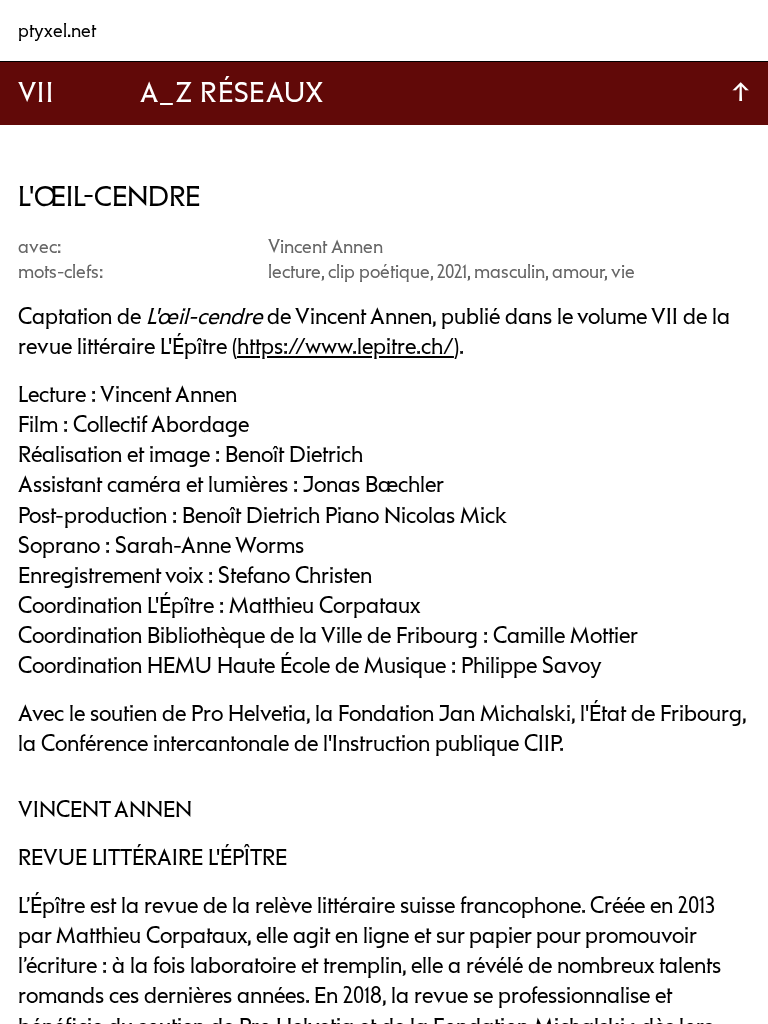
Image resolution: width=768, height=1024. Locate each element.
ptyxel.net (57, 30)
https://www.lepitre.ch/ (345, 346)
